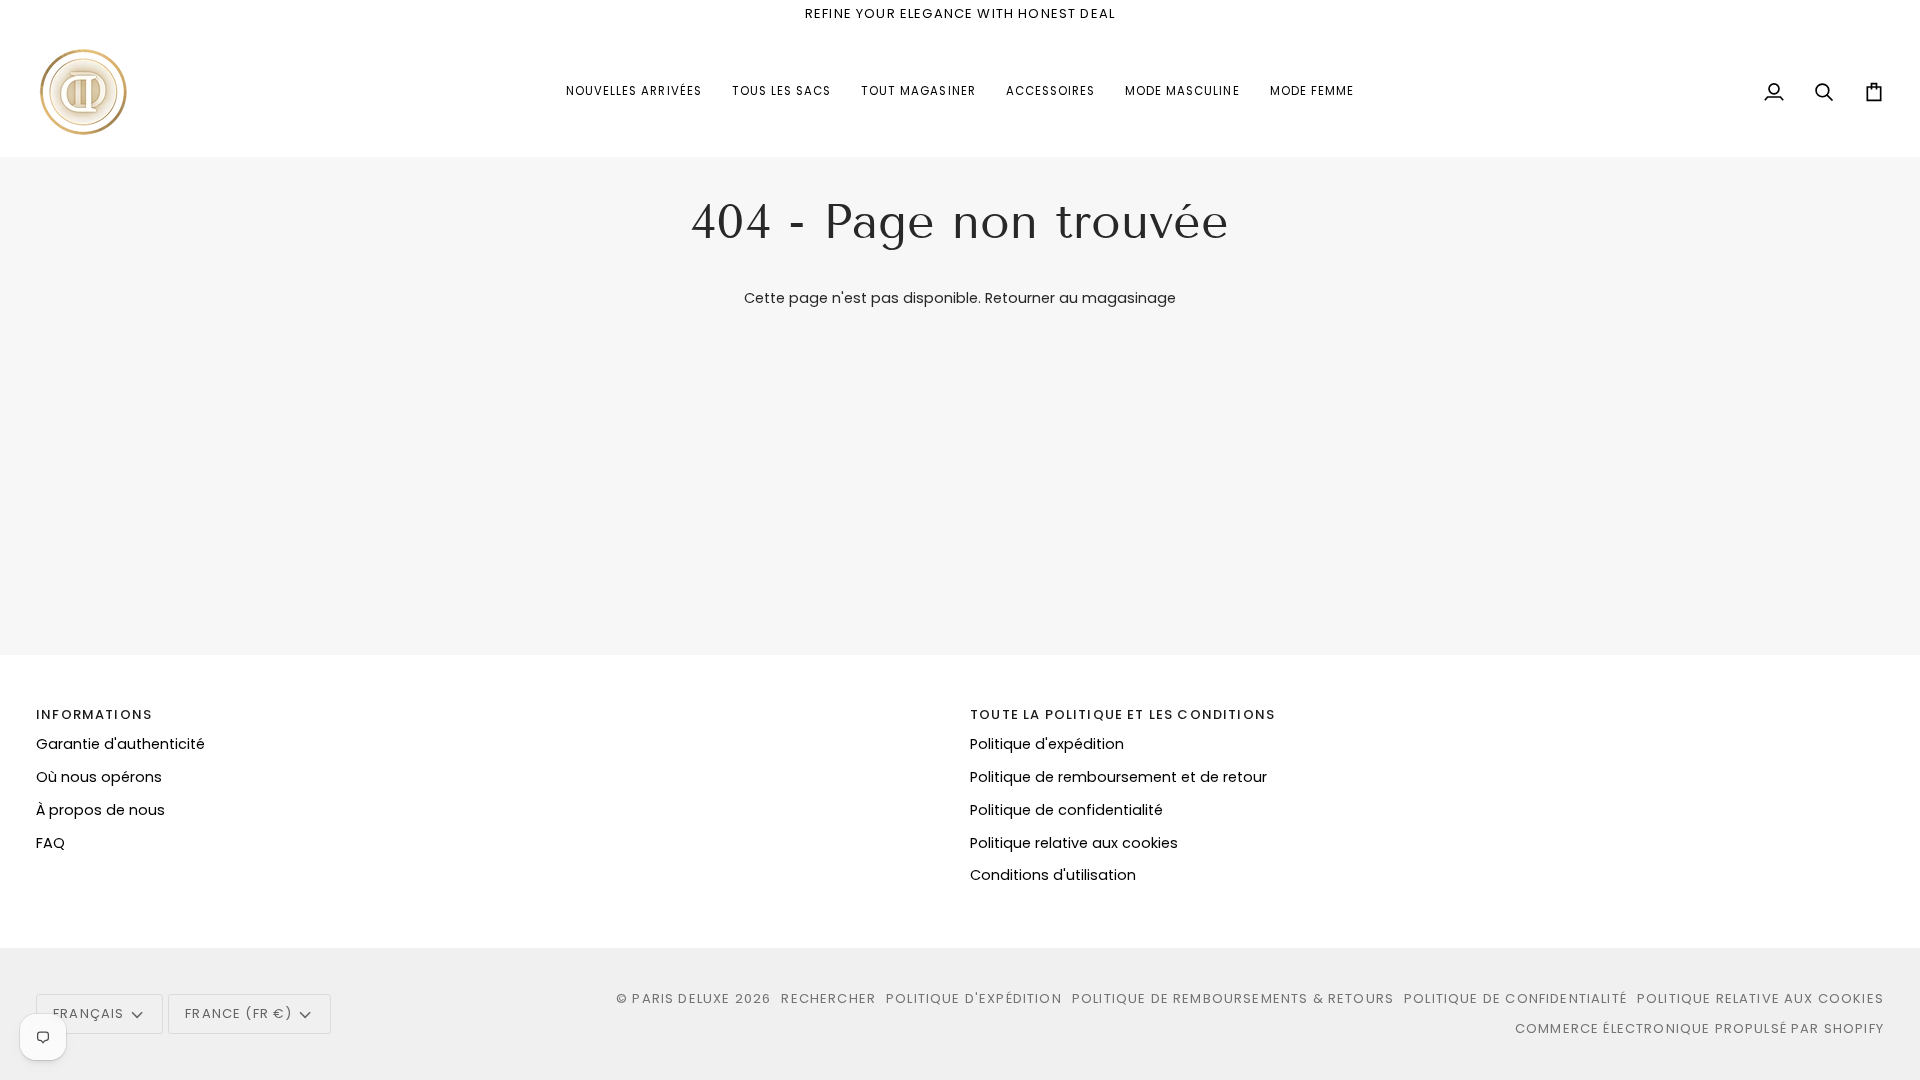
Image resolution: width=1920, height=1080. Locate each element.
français (88, 1013)
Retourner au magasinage (1080, 298)
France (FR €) (238, 1013)
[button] (1050, 92)
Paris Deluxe (681, 998)
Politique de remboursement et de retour (1118, 777)
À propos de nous (100, 810)
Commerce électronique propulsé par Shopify (1699, 1028)
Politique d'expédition (1047, 744)
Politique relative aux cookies (1074, 843)
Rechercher (828, 998)
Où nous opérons (99, 777)
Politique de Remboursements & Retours (1233, 998)
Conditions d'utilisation (1053, 875)
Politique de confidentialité (1066, 810)
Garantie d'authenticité (120, 744)
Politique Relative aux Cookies (1760, 998)
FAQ (50, 843)
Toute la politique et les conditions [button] (1122, 714)
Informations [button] (94, 714)
